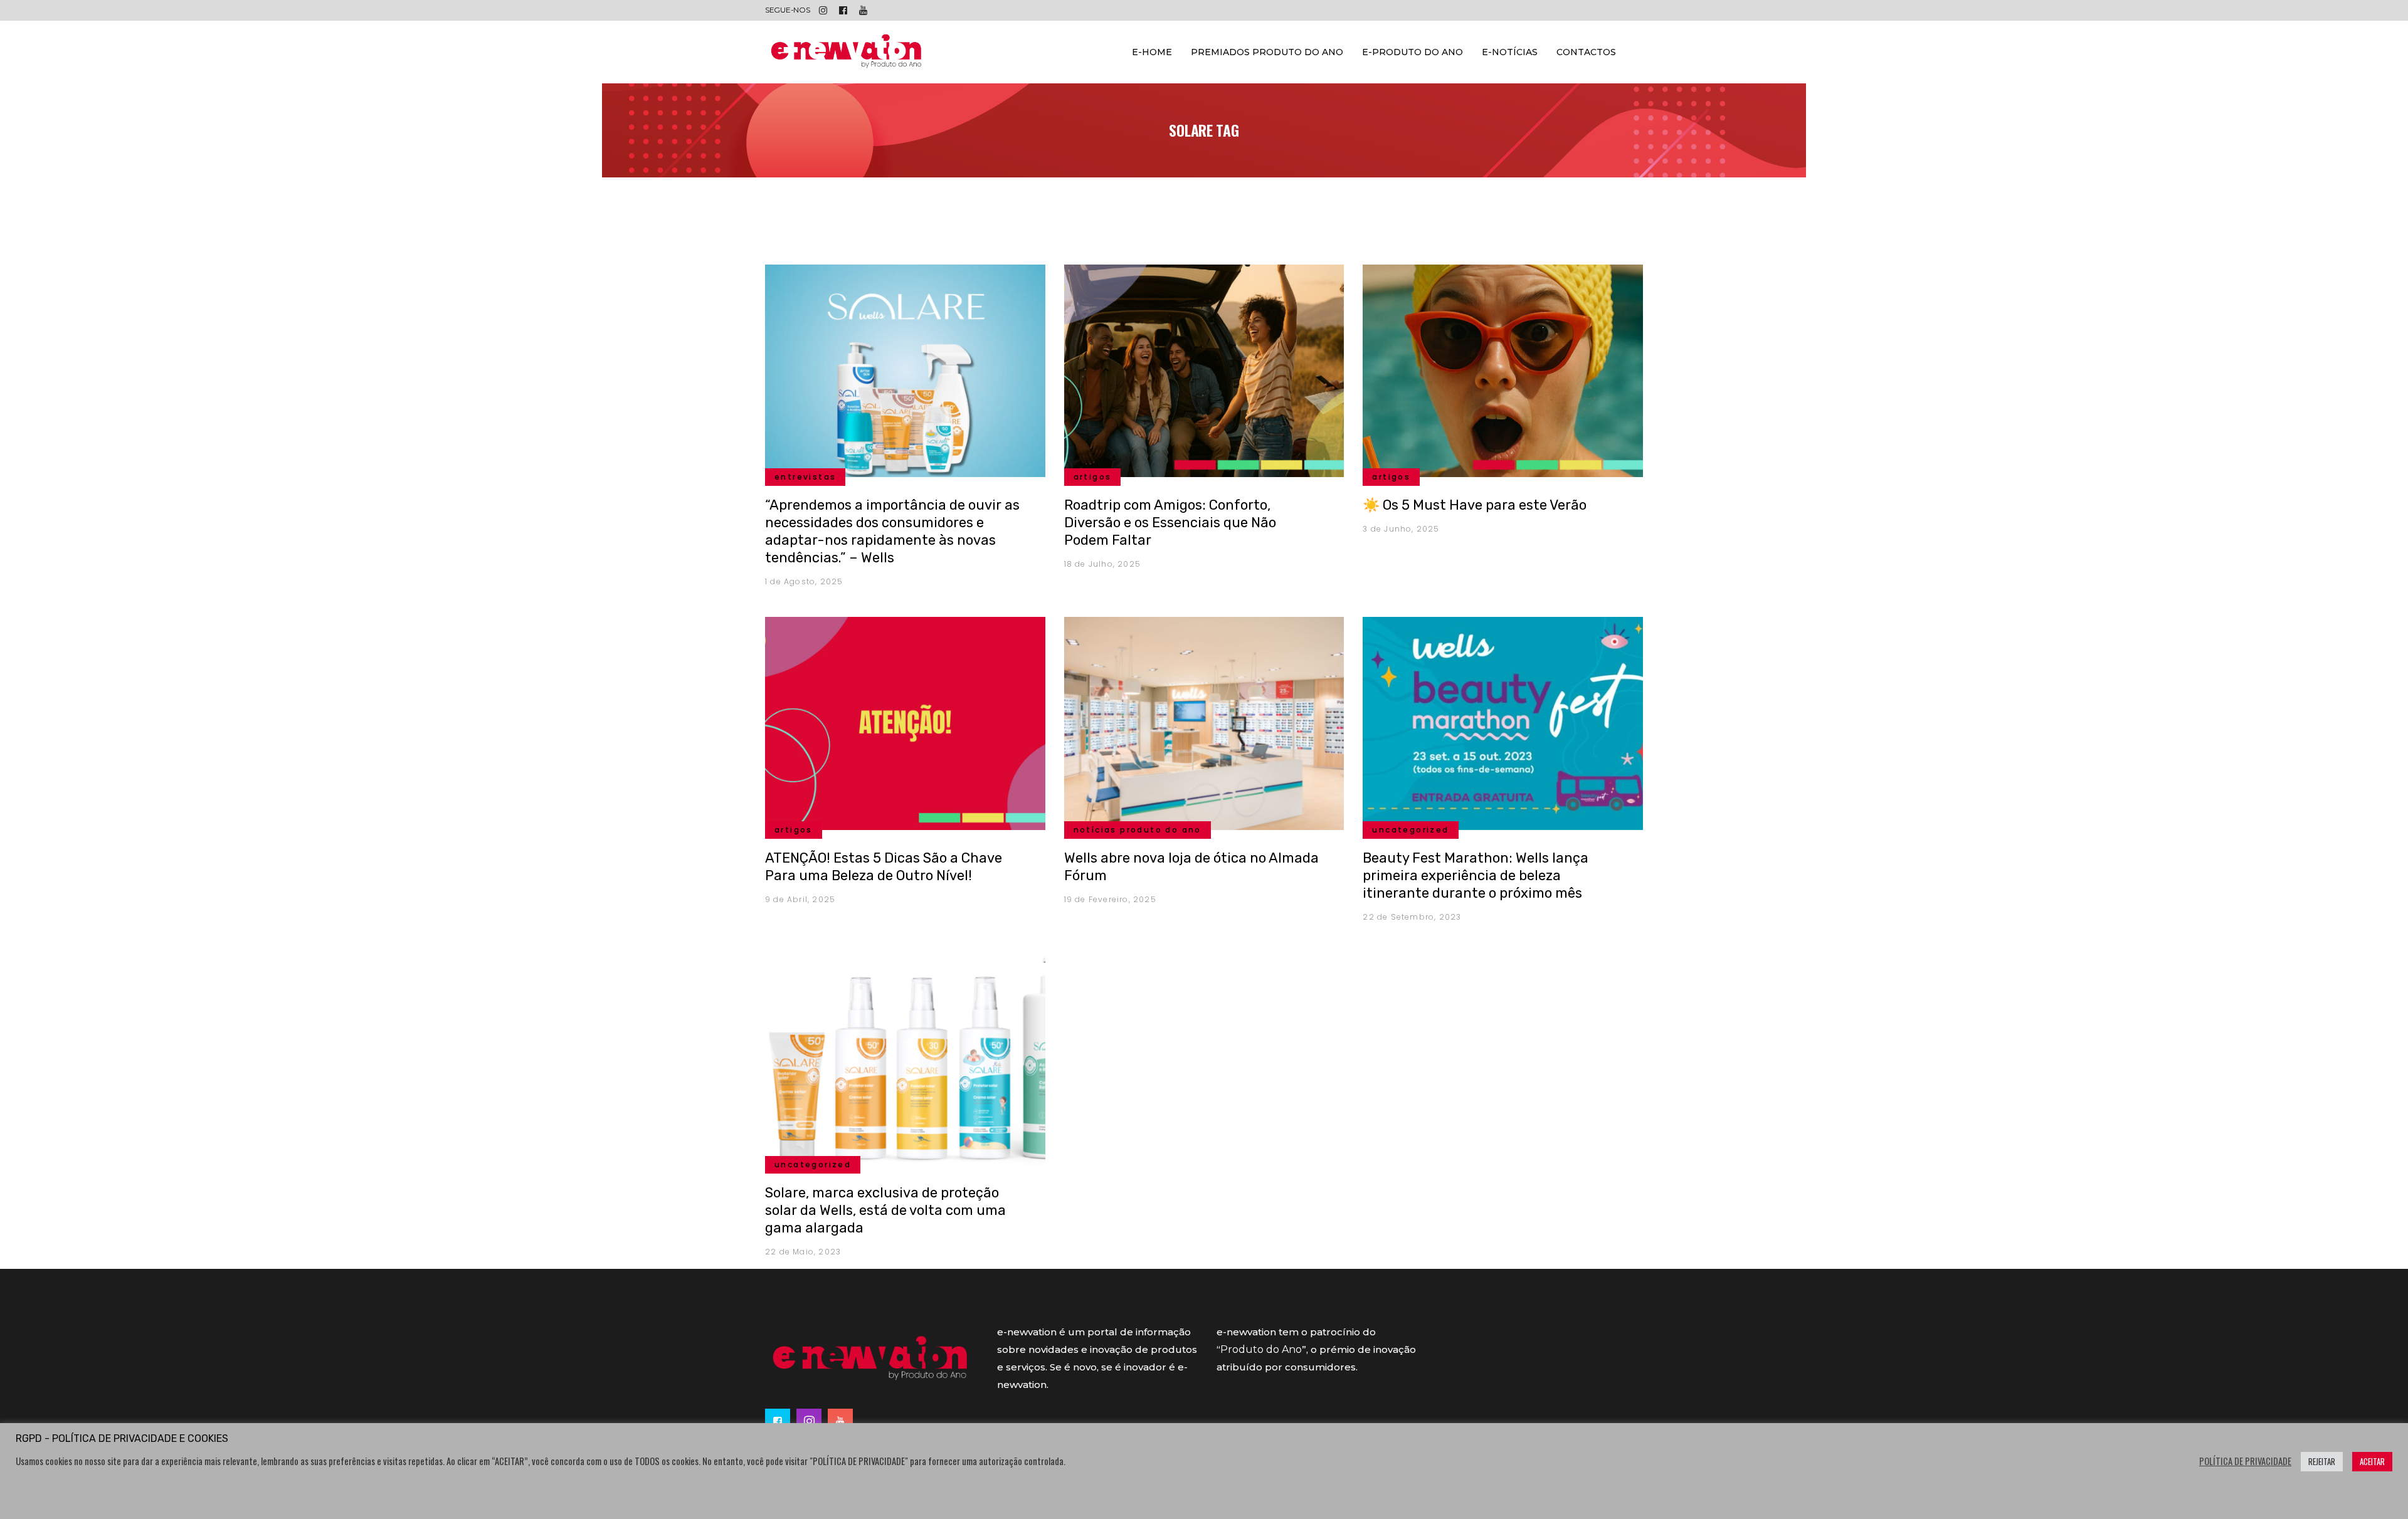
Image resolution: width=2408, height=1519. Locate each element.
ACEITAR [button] (2372, 1461)
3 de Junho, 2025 (1401, 529)
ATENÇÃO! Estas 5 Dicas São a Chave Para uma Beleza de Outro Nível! (884, 867)
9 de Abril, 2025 (800, 899)
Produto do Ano (1261, 1349)
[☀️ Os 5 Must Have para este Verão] (1503, 369)
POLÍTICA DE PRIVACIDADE (2245, 1461)
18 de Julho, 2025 (1102, 564)
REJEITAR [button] (2322, 1461)
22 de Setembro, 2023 (1412, 917)
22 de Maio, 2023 (803, 1252)
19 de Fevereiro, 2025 (1110, 899)
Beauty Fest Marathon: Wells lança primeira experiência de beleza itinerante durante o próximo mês (1476, 875)
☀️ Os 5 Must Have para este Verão (1475, 505)
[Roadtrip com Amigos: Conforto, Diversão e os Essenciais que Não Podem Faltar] (1204, 369)
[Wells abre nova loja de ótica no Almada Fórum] (1204, 722)
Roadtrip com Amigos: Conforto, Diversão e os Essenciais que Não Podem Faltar (1170, 523)
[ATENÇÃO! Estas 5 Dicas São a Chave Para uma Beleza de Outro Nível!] (905, 722)
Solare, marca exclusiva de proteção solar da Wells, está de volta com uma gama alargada (885, 1210)
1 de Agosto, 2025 (804, 581)
